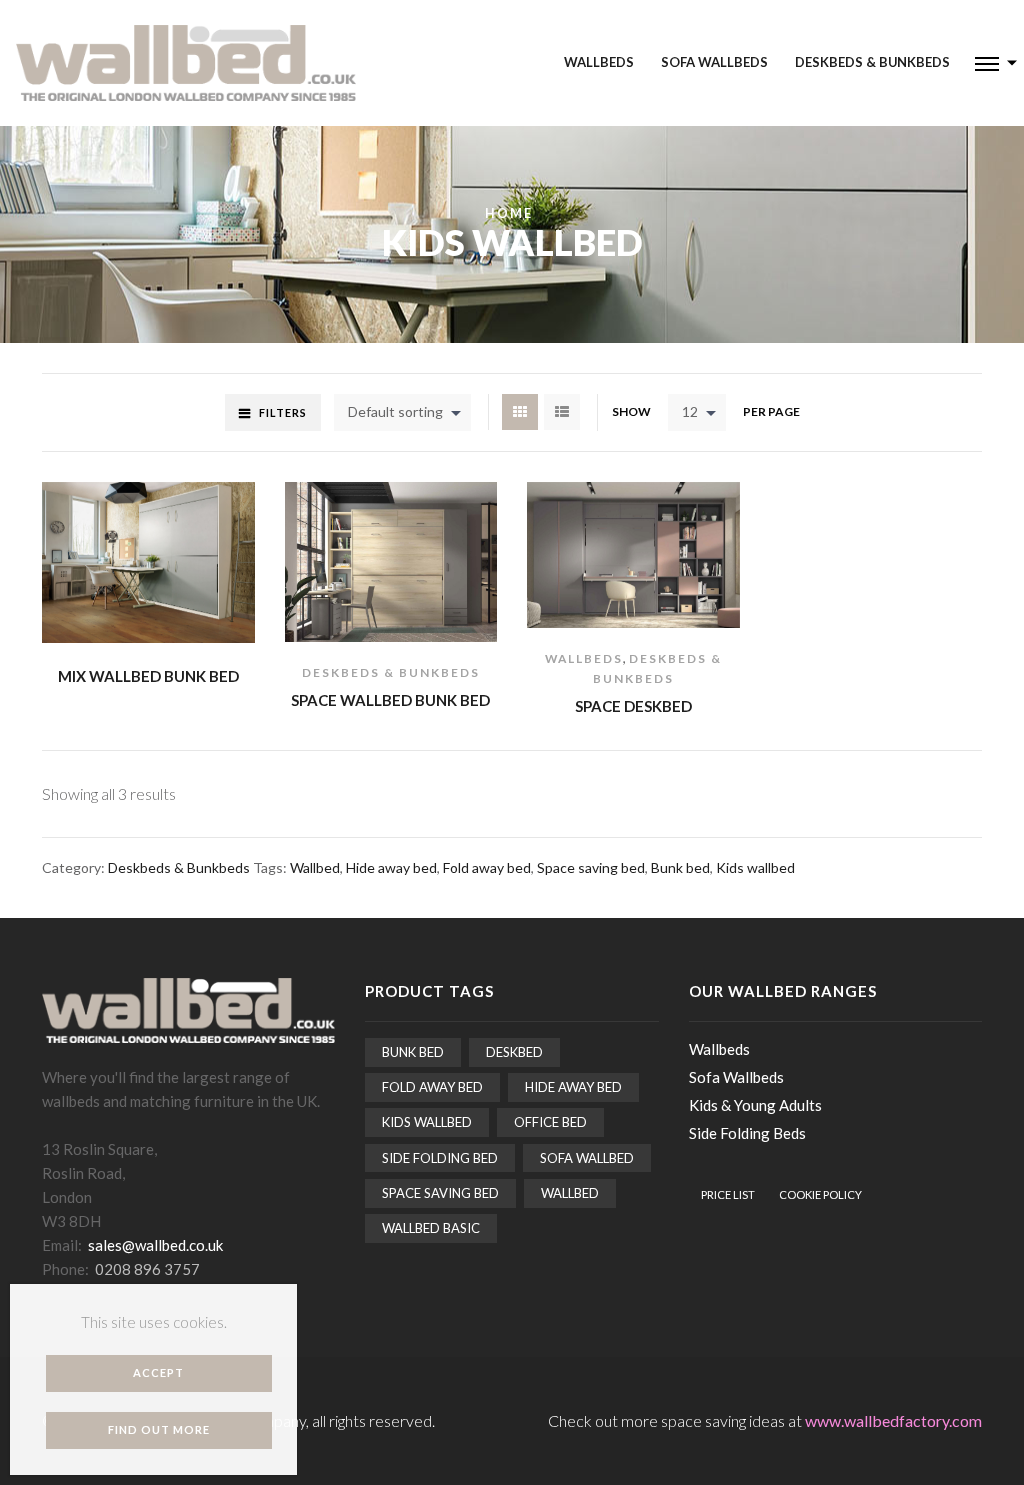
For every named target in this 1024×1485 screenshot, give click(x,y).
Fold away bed (487, 867)
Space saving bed (591, 867)
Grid (520, 412)
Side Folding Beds (747, 1133)
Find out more (159, 1429)
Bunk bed (680, 867)
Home (509, 213)
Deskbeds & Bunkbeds (872, 62)
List (562, 412)
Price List (728, 1194)
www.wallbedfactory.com (893, 1420)
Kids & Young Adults (755, 1105)
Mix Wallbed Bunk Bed (148, 676)
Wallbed (315, 867)
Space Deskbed (633, 706)
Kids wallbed (755, 867)
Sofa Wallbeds (714, 62)
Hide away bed (391, 867)
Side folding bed (440, 1158)
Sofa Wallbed (587, 1158)
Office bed (550, 1122)
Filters (283, 412)
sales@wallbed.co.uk (155, 1245)
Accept (158, 1372)
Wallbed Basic (431, 1228)
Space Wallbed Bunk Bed (390, 700)
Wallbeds (599, 62)
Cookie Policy (820, 1194)
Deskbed (514, 1052)
